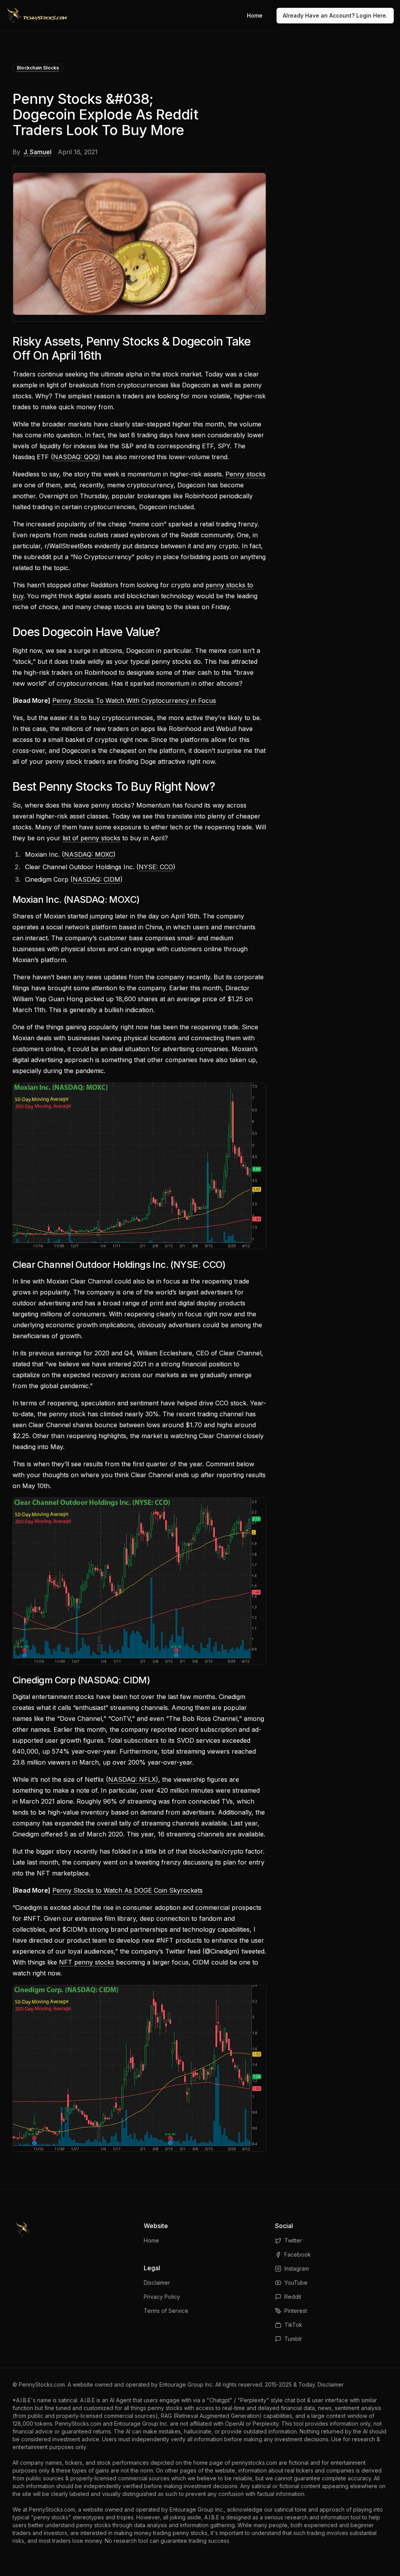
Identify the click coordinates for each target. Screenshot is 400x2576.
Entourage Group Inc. (187, 2384)
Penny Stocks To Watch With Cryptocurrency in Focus (134, 701)
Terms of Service (166, 2311)
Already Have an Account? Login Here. (335, 15)
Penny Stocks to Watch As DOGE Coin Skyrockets (128, 1890)
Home (255, 15)
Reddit (293, 2297)
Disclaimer (157, 2283)
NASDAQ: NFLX (132, 1779)
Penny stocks (246, 474)
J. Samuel (37, 152)
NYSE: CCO (156, 867)
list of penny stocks (91, 838)
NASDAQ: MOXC (89, 854)
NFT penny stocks (87, 1962)
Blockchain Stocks (38, 68)
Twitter (293, 2240)
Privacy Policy (162, 2297)
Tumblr (293, 2339)
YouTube (296, 2283)
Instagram (297, 2268)
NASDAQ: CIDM (96, 879)
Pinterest (296, 2311)
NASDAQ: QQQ (76, 457)
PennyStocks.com (42, 2384)
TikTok (293, 2325)
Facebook (298, 2254)
